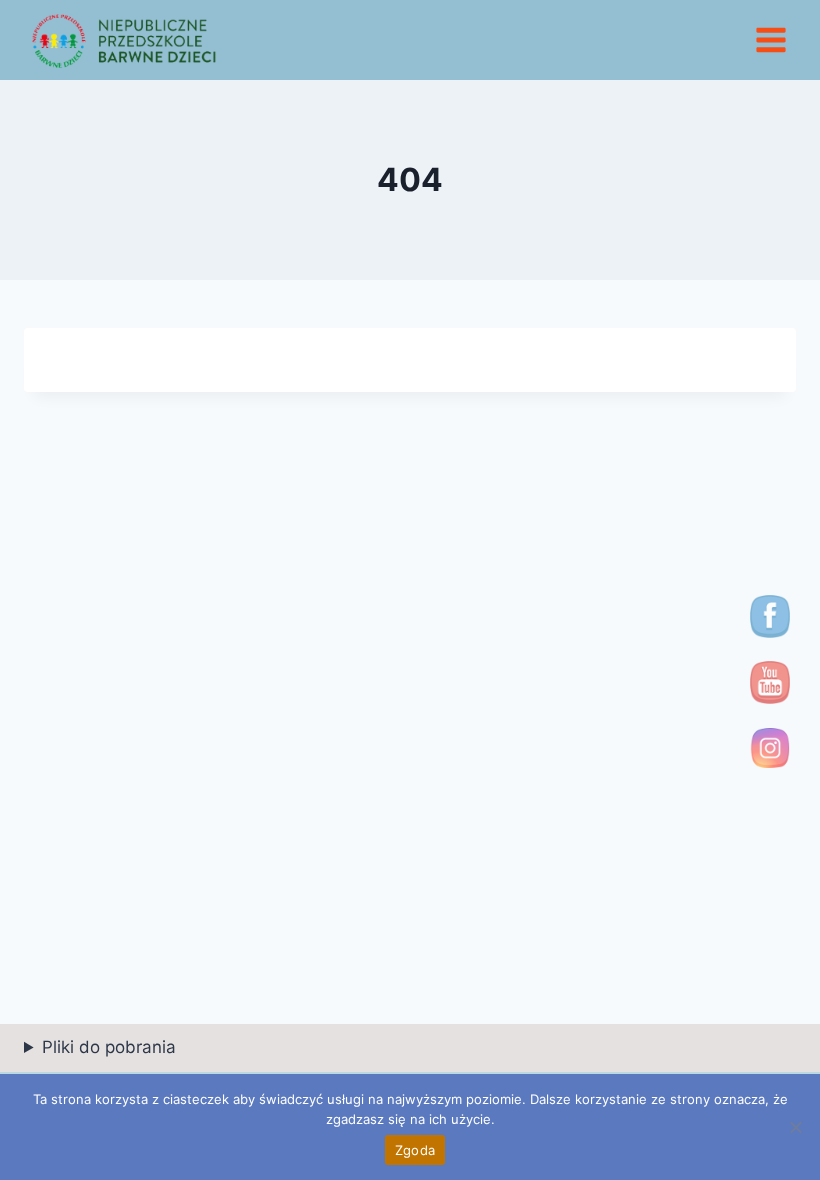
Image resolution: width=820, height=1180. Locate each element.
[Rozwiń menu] (770, 39)
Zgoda (415, 1150)
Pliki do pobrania (109, 1047)
